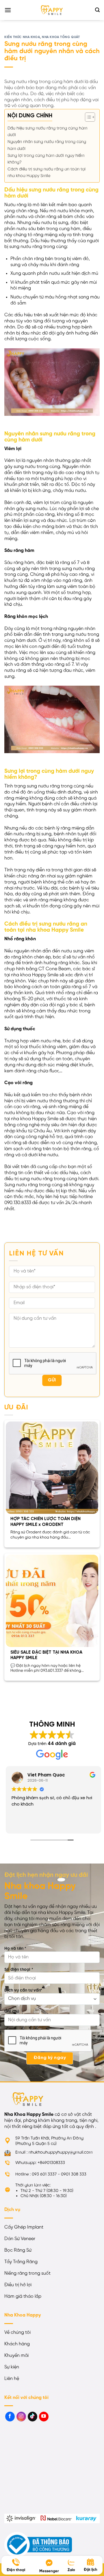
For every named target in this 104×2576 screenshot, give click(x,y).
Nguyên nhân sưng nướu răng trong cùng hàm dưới (47, 145)
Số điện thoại (19, 1970)
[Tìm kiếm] (97, 10)
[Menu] (8, 10)
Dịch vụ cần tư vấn (23, 1990)
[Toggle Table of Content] (87, 117)
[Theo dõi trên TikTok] (32, 2417)
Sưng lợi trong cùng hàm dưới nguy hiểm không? (46, 159)
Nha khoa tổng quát (61, 37)
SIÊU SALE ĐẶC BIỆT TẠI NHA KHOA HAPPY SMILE (46, 1655)
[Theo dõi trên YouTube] (44, 2417)
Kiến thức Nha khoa (22, 37)
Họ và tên (15, 1949)
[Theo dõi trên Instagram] (21, 2417)
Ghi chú (12, 2011)
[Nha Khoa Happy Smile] (52, 10)
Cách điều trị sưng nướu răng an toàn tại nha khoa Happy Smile (47, 173)
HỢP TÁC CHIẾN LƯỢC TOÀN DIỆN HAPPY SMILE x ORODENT (45, 1522)
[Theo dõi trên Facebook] (10, 2417)
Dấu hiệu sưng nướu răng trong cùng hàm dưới (47, 132)
